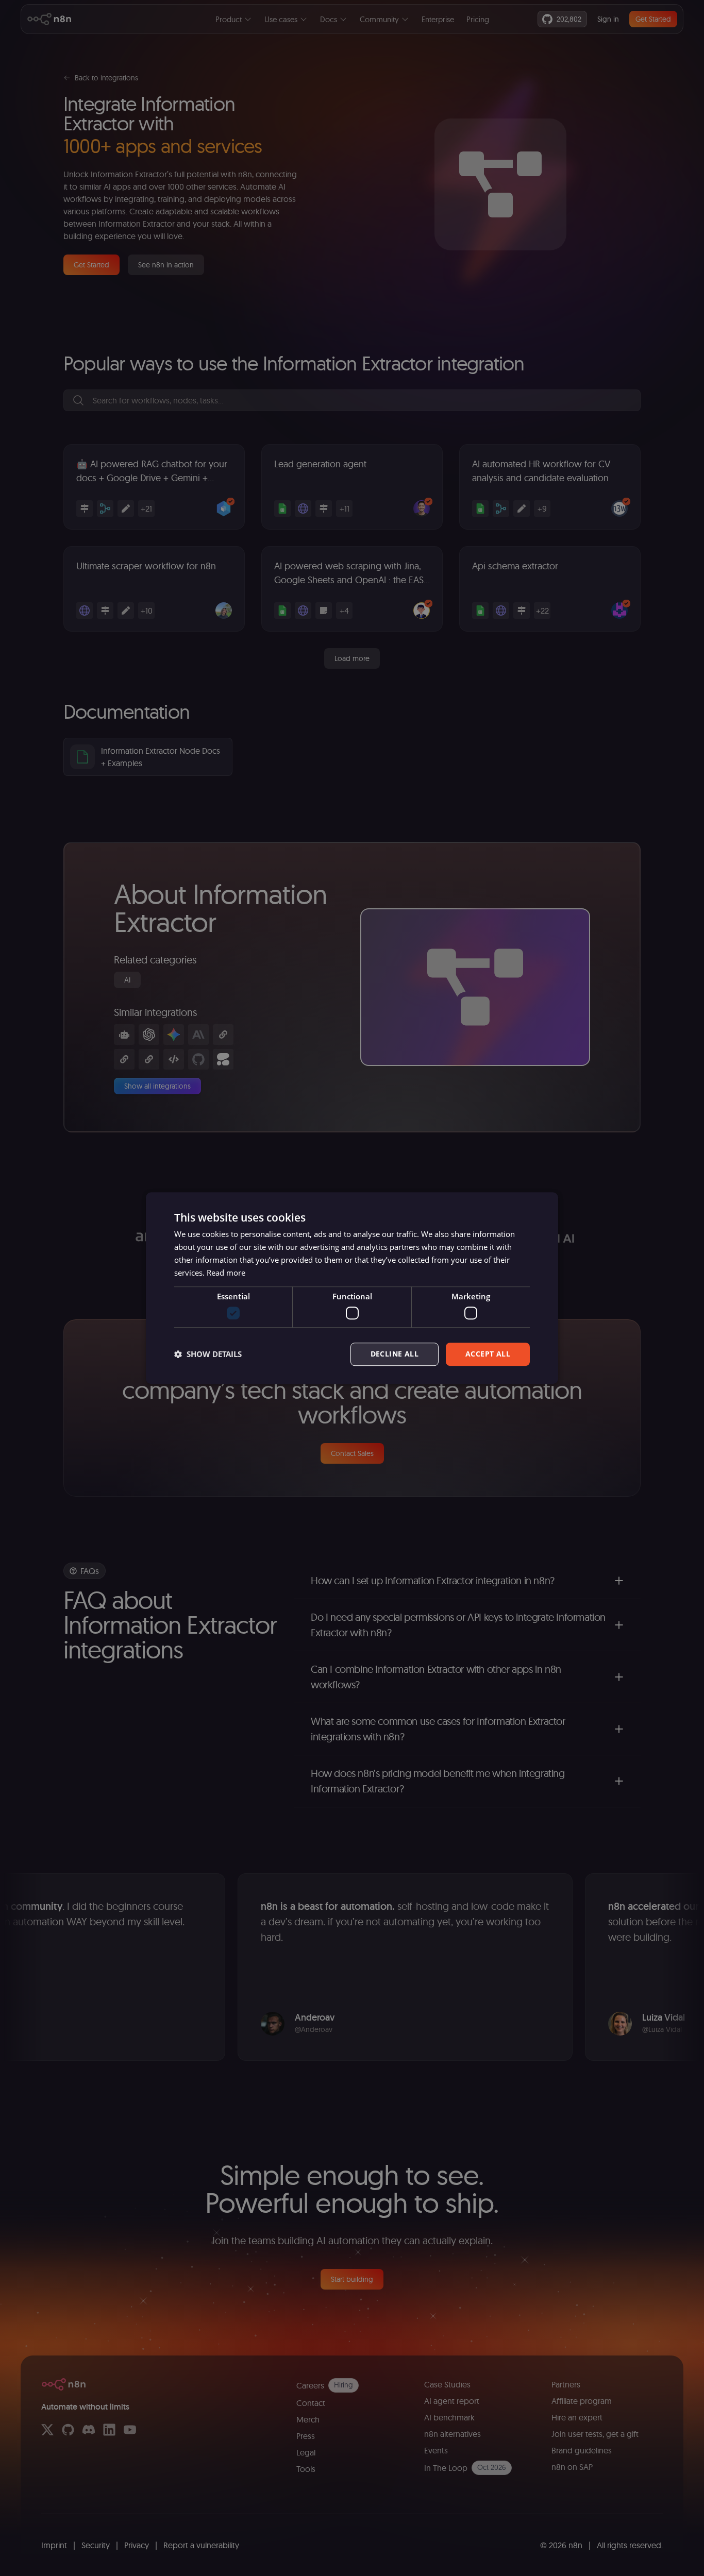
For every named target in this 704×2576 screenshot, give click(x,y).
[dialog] (352, 1288)
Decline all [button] (395, 1354)
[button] (208, 1354)
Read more (226, 1273)
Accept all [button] (488, 1354)
